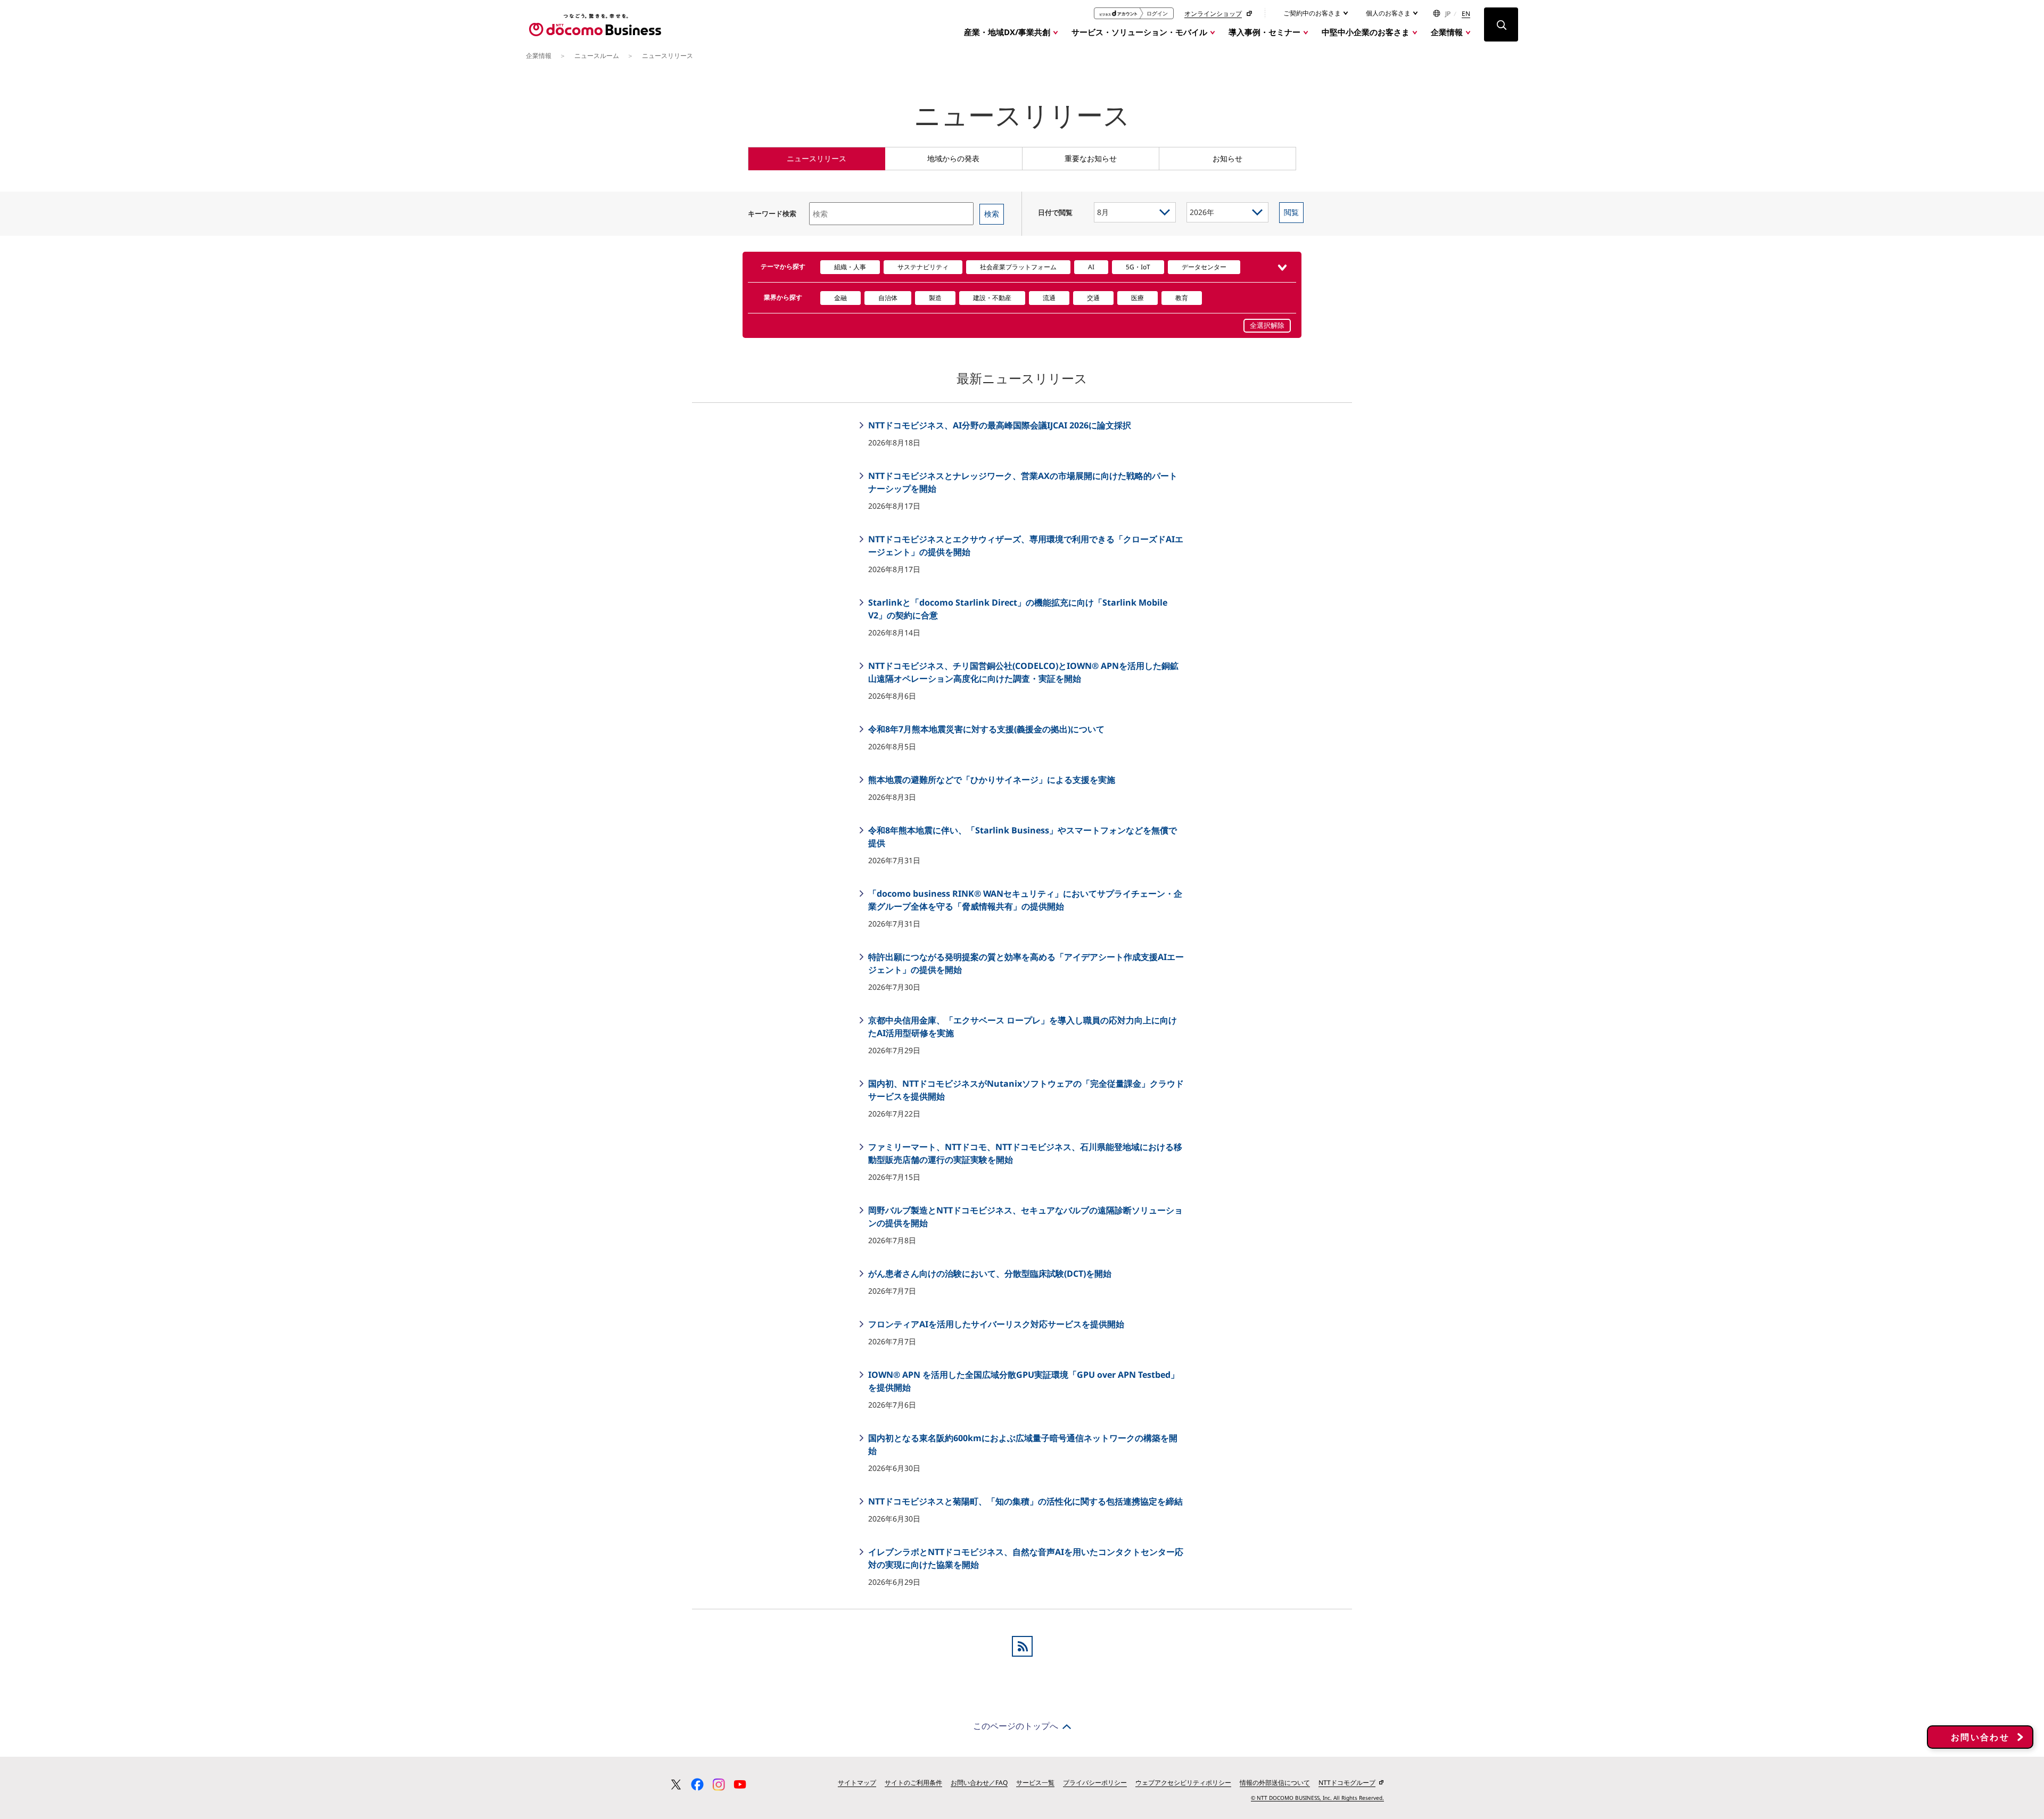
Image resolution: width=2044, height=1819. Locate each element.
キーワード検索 (772, 213)
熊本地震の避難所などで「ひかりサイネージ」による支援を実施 (991, 780)
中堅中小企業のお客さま (1366, 32)
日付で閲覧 (1055, 212)
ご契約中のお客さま (1313, 13)
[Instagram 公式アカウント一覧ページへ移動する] (719, 1784)
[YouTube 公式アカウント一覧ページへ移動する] (740, 1784)
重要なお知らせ (1091, 158)
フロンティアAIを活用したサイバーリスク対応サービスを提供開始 (995, 1324)
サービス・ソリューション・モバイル (1139, 32)
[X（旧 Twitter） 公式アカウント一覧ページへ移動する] (676, 1784)
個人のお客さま (1389, 13)
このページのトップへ (1016, 1726)
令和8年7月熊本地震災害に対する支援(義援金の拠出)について (985, 729)
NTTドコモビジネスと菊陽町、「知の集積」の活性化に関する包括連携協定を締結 (1024, 1501)
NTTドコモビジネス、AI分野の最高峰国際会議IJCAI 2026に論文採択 (999, 425)
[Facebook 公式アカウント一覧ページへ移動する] (697, 1784)
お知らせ (1227, 158)
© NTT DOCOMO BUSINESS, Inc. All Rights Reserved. (1317, 1798)
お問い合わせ (1980, 1737)
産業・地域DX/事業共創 (1007, 32)
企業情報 (1447, 32)
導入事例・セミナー (1264, 32)
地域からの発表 (953, 158)
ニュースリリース (817, 158)
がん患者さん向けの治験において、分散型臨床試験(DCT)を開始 (989, 1274)
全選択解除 (1267, 325)
